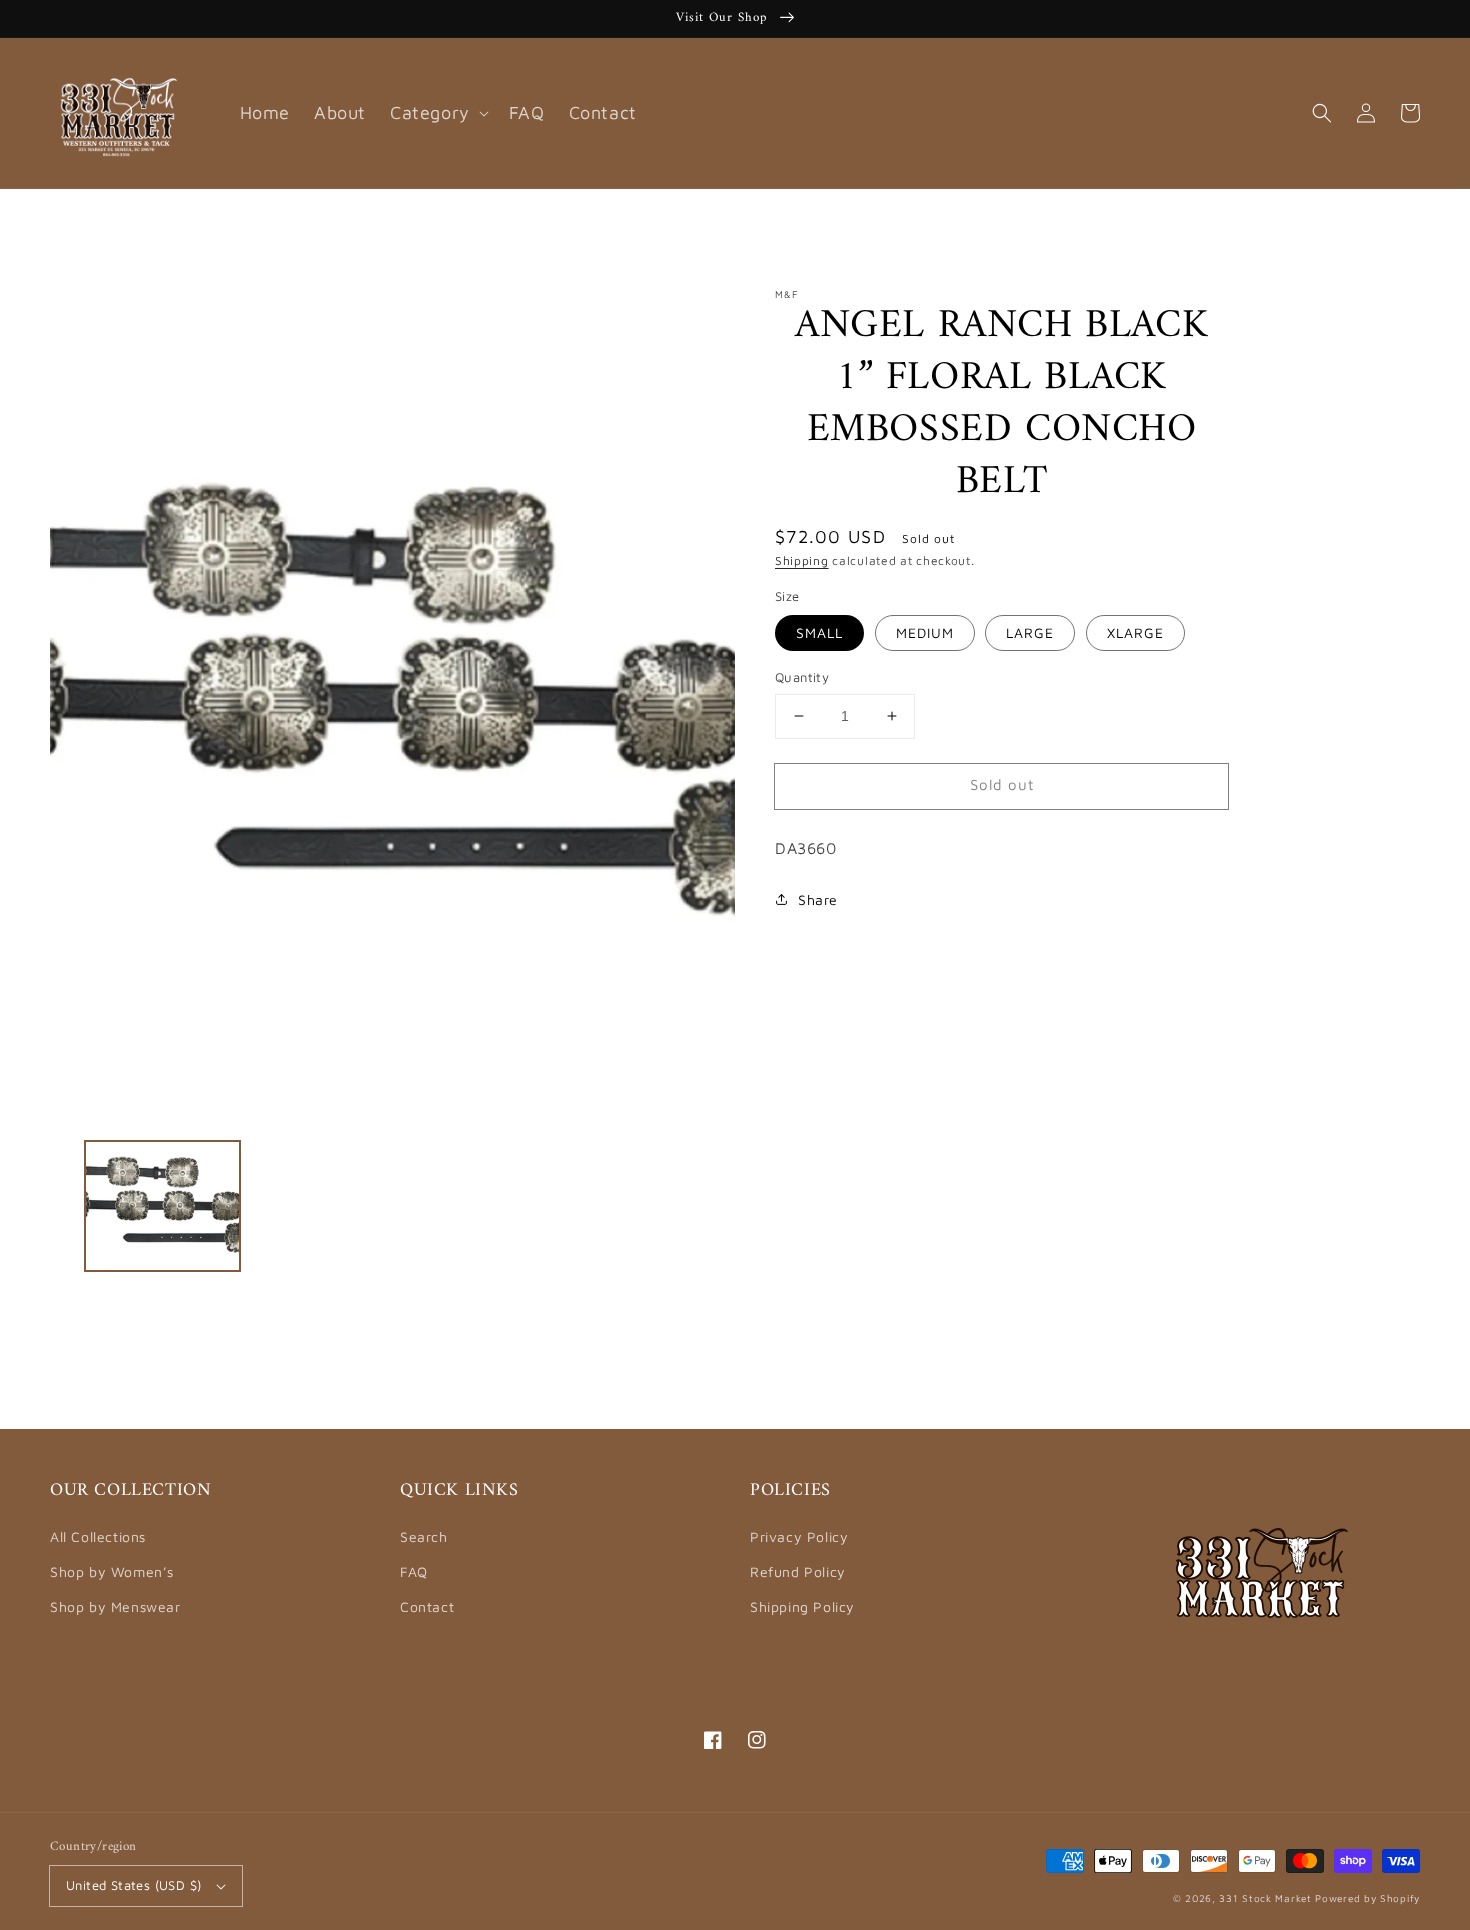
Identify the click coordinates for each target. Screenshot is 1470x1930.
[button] (1322, 113)
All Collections (98, 1536)
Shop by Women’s (112, 1571)
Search (424, 1536)
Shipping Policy (802, 1606)
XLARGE (1135, 632)
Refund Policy (798, 1571)
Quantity (802, 677)
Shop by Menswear (115, 1606)
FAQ (414, 1571)
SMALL (819, 632)
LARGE (1030, 632)
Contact (427, 1606)
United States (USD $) (133, 1885)
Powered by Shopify (1367, 1898)
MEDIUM (925, 632)
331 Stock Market (1267, 1898)
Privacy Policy (799, 1536)
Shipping (802, 560)
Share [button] (818, 899)
